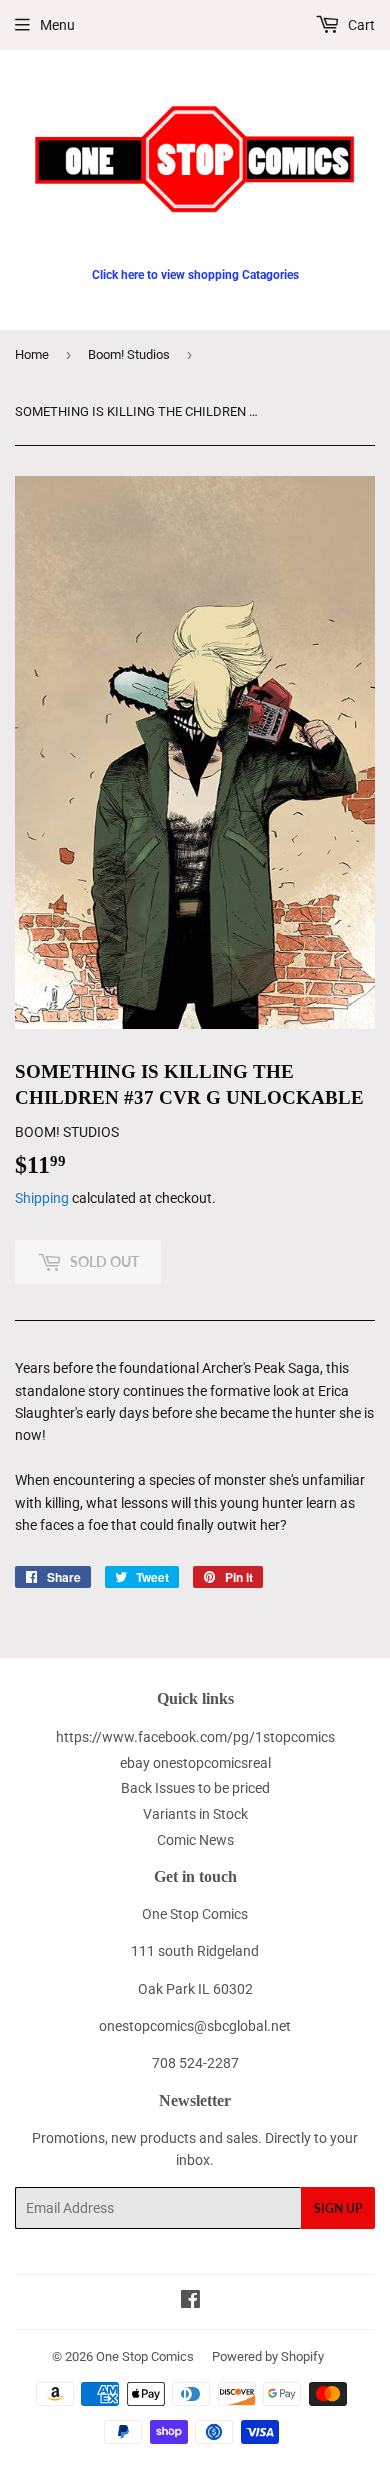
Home (32, 354)
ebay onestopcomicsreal (195, 1763)
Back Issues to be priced (195, 1788)
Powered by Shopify (268, 2356)
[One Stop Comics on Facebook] (190, 2302)
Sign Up (338, 2208)
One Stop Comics (145, 2356)
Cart (360, 25)
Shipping (42, 1198)
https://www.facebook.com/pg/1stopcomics (195, 1737)
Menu (57, 25)
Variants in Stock (195, 1814)
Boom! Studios (129, 354)
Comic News (195, 1840)
